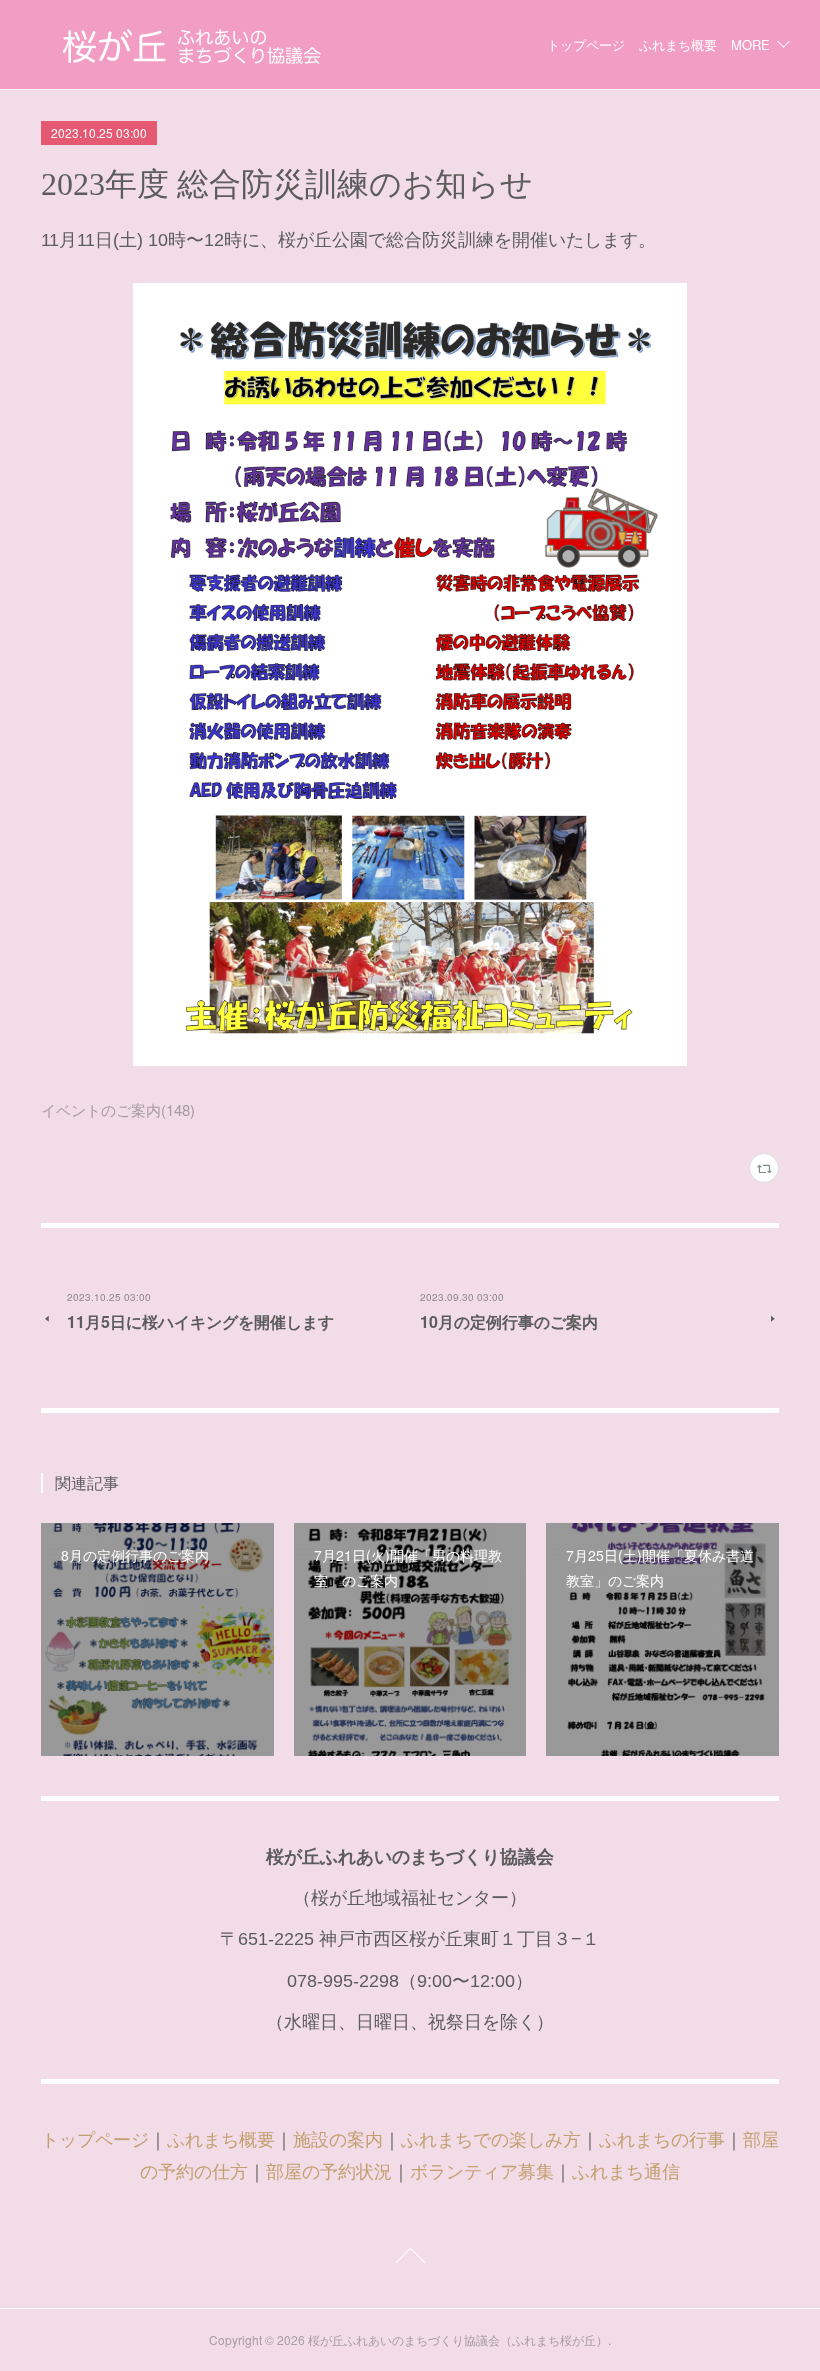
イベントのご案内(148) (118, 1109)
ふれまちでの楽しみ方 (491, 2140)
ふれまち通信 (626, 2172)
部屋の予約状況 (329, 2172)
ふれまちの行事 (662, 2140)
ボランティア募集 (482, 2172)
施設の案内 (338, 2140)
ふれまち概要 (678, 44)
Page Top (410, 2259)
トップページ (586, 44)
